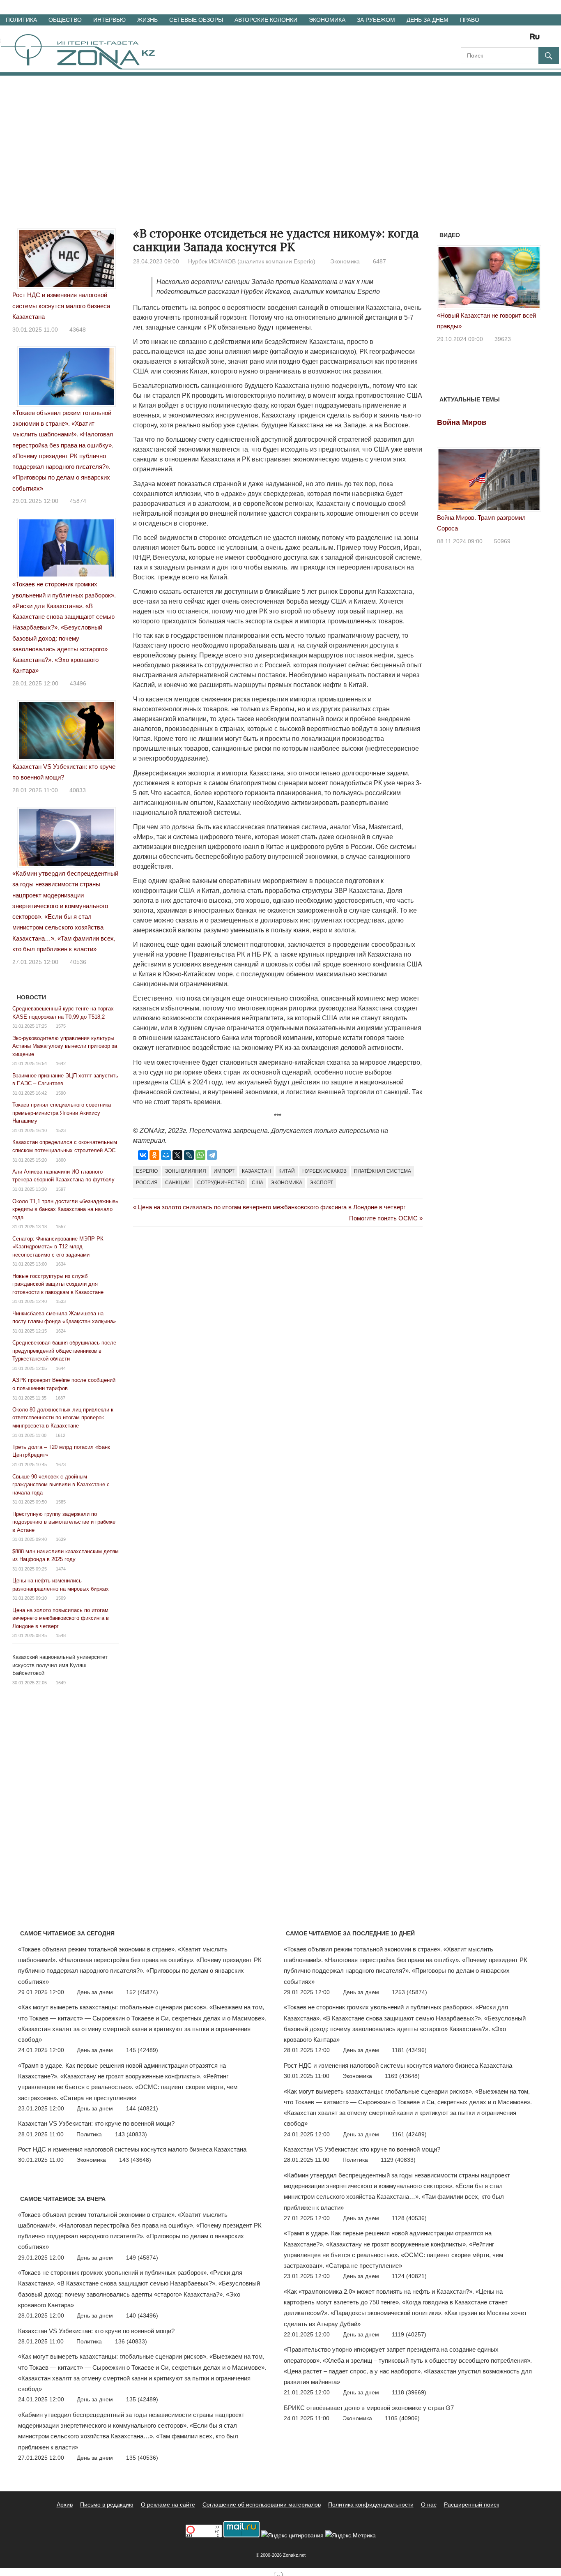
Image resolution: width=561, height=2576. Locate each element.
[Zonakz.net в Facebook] (478, 39)
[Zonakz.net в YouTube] (490, 39)
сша (258, 1183)
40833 (78, 790)
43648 (78, 330)
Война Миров (462, 422)
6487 (379, 261)
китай (287, 1171)
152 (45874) (142, 1992)
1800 (61, 1160)
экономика (286, 1183)
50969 (502, 541)
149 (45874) (142, 2258)
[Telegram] (212, 1155)
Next (531, 281)
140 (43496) (142, 2315)
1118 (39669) (409, 2392)
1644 (61, 1368)
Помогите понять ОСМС (383, 1218)
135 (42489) (142, 2399)
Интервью (109, 20)
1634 (61, 1264)
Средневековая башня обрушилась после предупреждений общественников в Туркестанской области (64, 1351)
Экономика (327, 20)
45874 (78, 501)
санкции (177, 1183)
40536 (78, 962)
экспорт (321, 1183)
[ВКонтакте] (143, 1155)
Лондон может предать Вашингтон (485, 315)
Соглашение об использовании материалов (262, 2505)
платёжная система (383, 1171)
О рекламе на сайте (168, 2505)
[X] (177, 1155)
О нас (429, 2505)
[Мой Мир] (166, 1155)
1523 (61, 1130)
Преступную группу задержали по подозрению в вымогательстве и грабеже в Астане (64, 1522)
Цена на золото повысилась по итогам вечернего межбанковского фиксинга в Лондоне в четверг (61, 1618)
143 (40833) (131, 2134)
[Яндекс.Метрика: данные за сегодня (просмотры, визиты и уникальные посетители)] (351, 2536)
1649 (61, 1683)
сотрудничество (221, 1183)
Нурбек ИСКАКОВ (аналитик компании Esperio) (252, 261)
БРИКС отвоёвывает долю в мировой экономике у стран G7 (369, 2408)
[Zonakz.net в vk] (524, 39)
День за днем (428, 20)
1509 (61, 1598)
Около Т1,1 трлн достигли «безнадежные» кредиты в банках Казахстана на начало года (65, 1209)
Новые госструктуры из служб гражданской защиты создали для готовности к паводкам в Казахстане (58, 1284)
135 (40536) (142, 2458)
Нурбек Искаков (324, 1171)
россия (147, 1183)
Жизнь (147, 20)
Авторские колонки (266, 20)
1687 (60, 1398)
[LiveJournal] (189, 1155)
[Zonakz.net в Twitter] (467, 39)
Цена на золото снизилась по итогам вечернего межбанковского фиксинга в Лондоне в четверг (271, 1207)
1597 (61, 1189)
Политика (21, 20)
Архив (65, 2505)
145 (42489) (142, 2050)
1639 (61, 1539)
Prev (448, 281)
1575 (61, 1026)
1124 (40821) (409, 2276)
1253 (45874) (409, 1992)
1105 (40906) (402, 2418)
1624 (61, 1331)
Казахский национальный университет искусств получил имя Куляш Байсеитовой (60, 1665)
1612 (60, 1435)
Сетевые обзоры (196, 20)
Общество (65, 20)
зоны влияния (186, 1171)
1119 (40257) (409, 2334)
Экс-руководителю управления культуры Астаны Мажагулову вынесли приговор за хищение (65, 1046)
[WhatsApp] (200, 1155)
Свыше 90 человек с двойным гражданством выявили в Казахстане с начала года (61, 1485)
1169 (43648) (402, 2076)
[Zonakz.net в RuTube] (537, 39)
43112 (502, 328)
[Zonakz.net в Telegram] (501, 39)
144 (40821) (142, 2108)
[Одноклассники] (154, 1155)
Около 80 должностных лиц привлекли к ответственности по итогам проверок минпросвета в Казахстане (63, 1418)
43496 (78, 683)
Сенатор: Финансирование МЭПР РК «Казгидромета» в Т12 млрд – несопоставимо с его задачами (58, 1247)
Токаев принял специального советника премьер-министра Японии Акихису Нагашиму (62, 1113)
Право (470, 20)
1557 (61, 1227)
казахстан (256, 1171)
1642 (61, 1063)
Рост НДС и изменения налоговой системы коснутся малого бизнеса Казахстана (61, 306)
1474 (61, 1569)
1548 (61, 1635)
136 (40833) (131, 2341)
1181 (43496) (409, 2050)
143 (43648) (135, 2160)
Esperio (147, 1171)
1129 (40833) (398, 2160)
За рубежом (376, 20)
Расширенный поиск (471, 2505)
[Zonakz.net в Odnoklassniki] (513, 39)
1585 (61, 1502)
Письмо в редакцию (107, 2505)
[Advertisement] (280, 137)
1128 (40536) (409, 2218)
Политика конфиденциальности (371, 2505)
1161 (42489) (409, 2134)
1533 (61, 1301)
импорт (224, 1171)
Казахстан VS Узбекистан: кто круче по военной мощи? (96, 2123)
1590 (61, 1093)
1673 (61, 1464)
